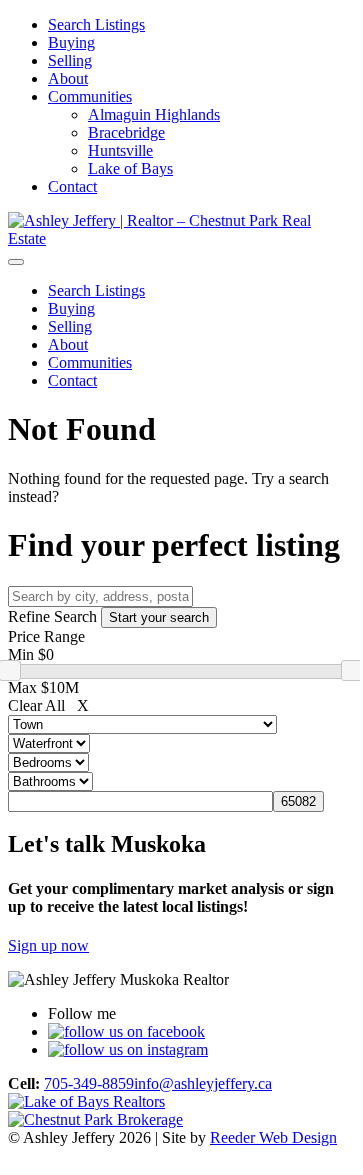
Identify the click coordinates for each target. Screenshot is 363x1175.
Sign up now (48, 945)
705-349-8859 (89, 1083)
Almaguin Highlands (154, 114)
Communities (90, 96)
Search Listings (96, 24)
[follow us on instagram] (128, 1049)
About (68, 78)
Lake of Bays (130, 168)
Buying (71, 42)
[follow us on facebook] (126, 1031)
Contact (72, 186)
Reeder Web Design (273, 1137)
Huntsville (120, 150)
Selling (70, 60)
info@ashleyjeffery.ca (203, 1083)
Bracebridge (126, 132)
